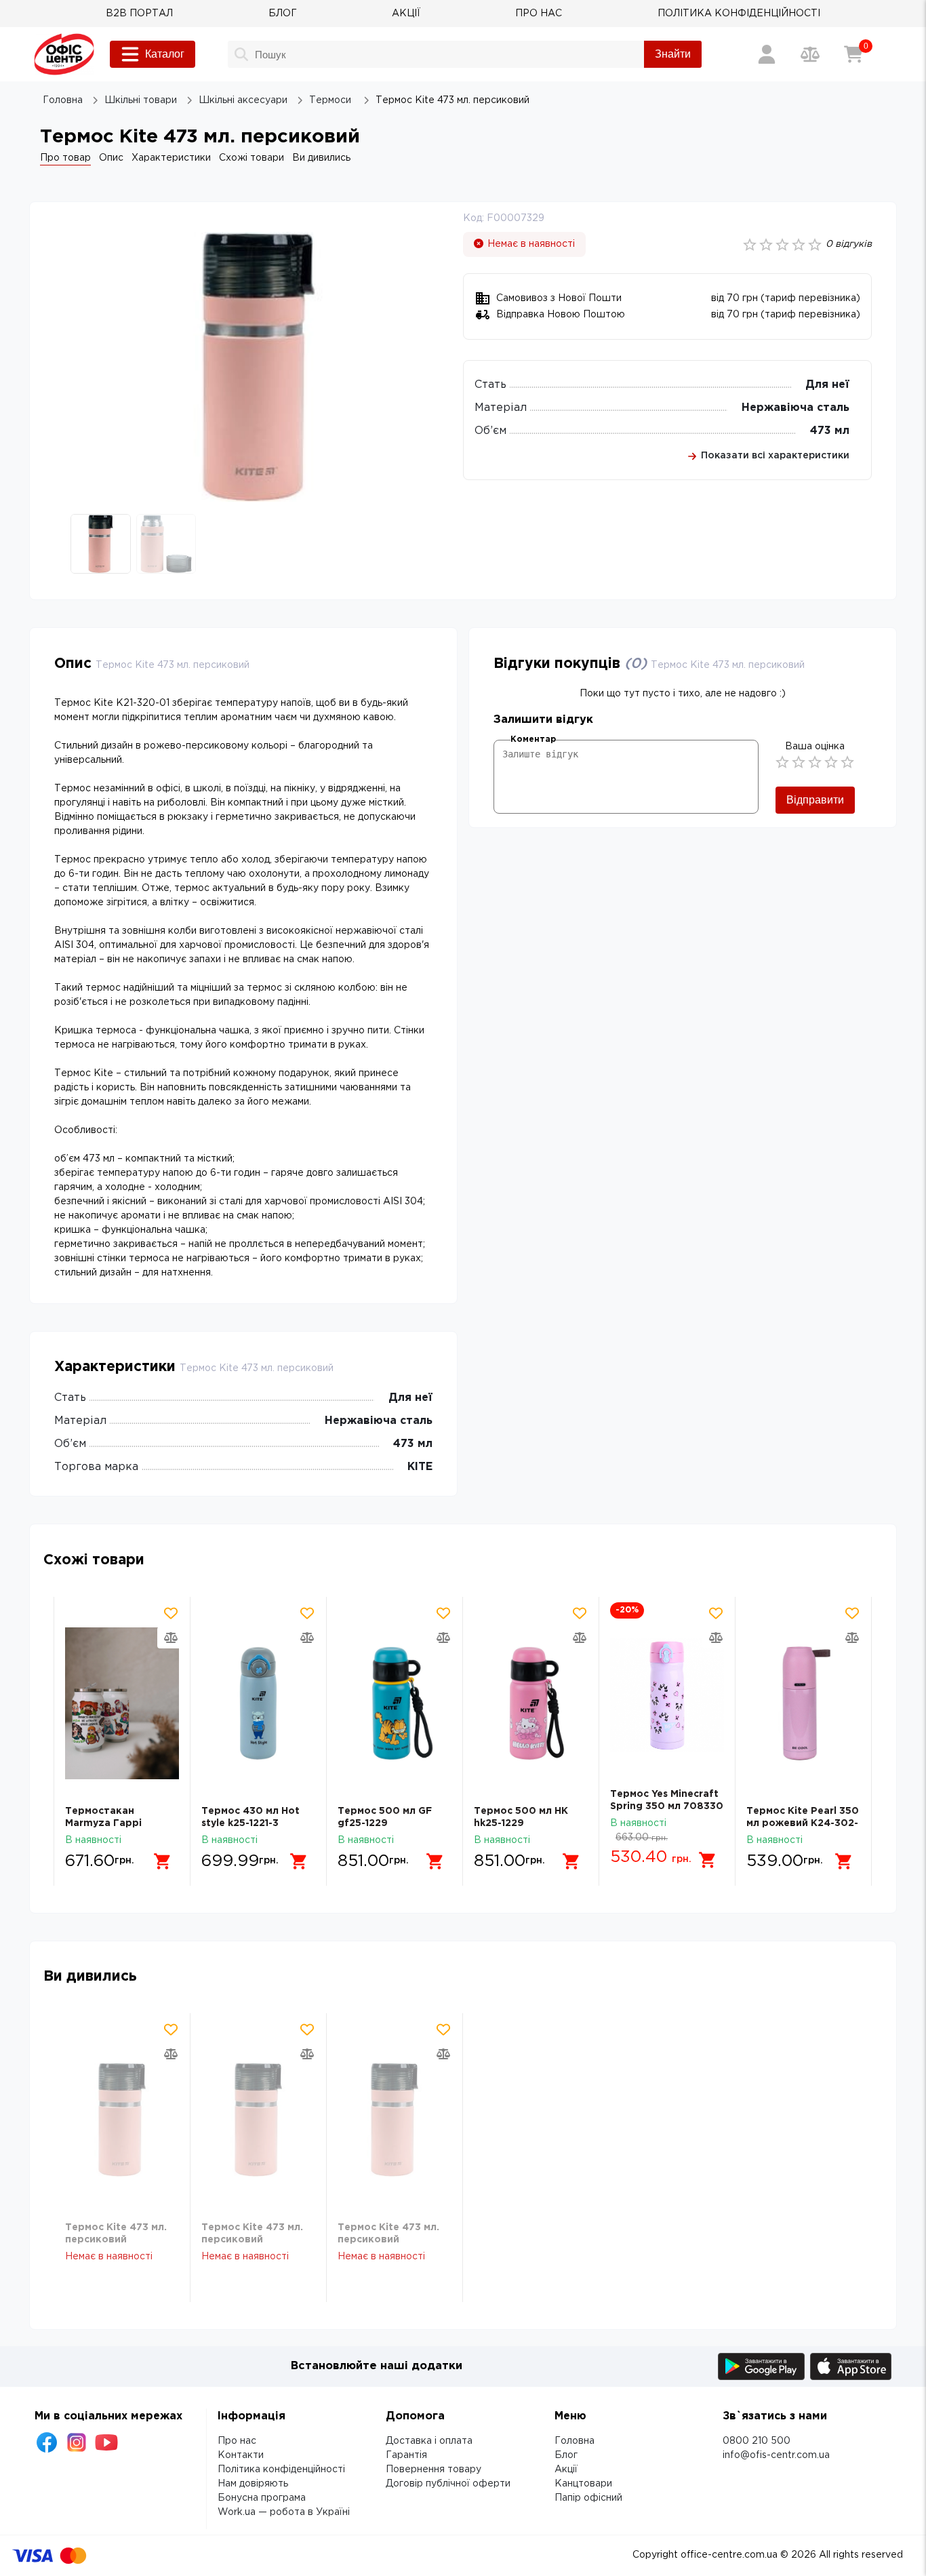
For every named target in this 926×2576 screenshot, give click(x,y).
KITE (420, 1467)
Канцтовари (583, 2484)
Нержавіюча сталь (796, 408)
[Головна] (64, 54)
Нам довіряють (253, 2484)
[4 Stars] (831, 762)
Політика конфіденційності (281, 2470)
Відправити (815, 800)
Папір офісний (588, 2498)
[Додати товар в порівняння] (171, 1638)
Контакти (241, 2455)
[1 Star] (782, 762)
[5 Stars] (847, 762)
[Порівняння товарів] (810, 54)
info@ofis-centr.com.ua (776, 2455)
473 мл (830, 431)
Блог (566, 2455)
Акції (566, 2470)
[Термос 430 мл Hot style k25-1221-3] (258, 1704)
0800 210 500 (757, 2441)
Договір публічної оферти (448, 2484)
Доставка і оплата (429, 2441)
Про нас (237, 2441)
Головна (575, 2441)
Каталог (165, 54)
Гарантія (406, 2455)
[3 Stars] (815, 762)
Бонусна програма (262, 2498)
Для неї (827, 385)
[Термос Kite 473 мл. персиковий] (122, 2120)
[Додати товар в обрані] (171, 1613)
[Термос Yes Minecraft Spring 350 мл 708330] (667, 1695)
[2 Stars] (799, 762)
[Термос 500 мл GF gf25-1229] (395, 1704)
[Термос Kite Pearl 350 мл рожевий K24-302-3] (803, 1704)
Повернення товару (434, 2470)
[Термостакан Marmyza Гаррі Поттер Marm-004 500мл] (122, 1704)
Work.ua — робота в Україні (284, 2512)
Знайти (673, 54)
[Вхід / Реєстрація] (767, 54)
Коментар (533, 739)
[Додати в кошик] (163, 1861)
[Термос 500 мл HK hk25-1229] (531, 1704)
